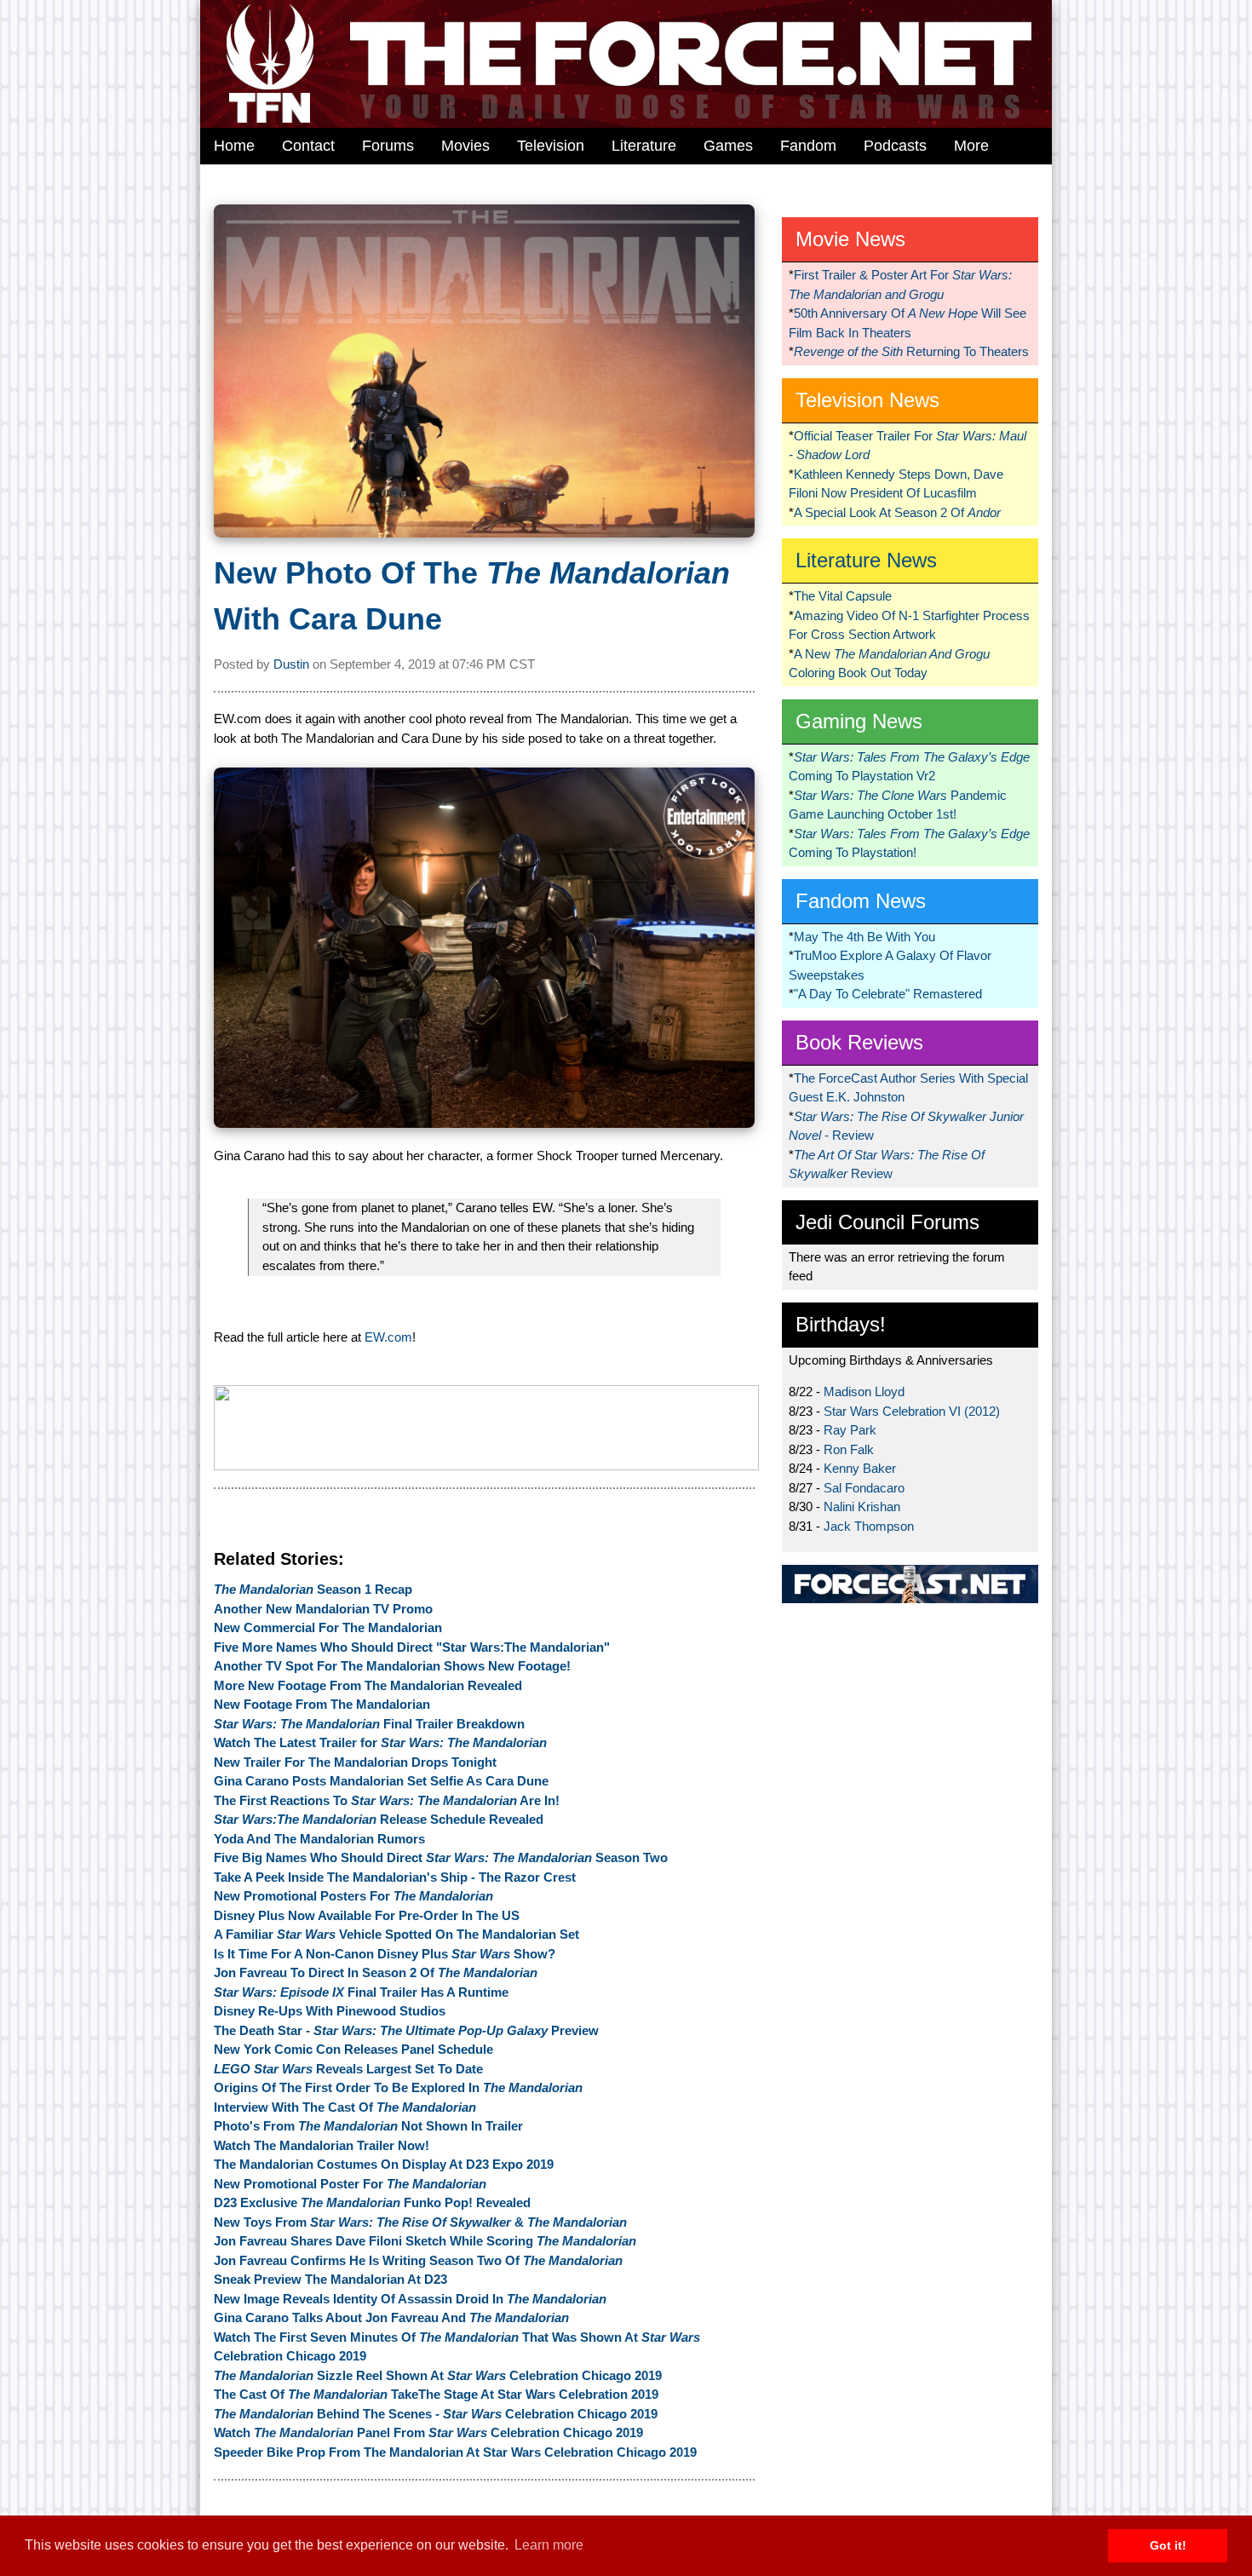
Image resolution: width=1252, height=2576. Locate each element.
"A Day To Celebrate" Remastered (888, 994)
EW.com (388, 1337)
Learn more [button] (549, 2545)
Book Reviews (859, 1042)
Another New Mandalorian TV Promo (323, 1609)
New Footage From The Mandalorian (322, 1704)
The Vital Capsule (843, 596)
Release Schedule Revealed (379, 1819)
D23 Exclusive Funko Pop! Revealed (372, 2202)
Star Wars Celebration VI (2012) (912, 1411)
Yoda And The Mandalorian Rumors (319, 1839)
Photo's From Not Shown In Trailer (368, 2126)
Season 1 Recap (313, 1589)
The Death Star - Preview (406, 2030)
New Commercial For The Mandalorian (328, 1627)
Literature (644, 146)
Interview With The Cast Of (345, 2107)
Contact (308, 146)
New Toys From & (420, 2222)
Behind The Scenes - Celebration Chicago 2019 (436, 2414)
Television (551, 146)
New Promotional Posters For (353, 1896)
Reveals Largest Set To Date (348, 2069)
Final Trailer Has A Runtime (361, 1992)
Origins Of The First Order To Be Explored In (398, 2087)
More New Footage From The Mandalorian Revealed (368, 1685)
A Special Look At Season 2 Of (897, 512)
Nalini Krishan (862, 1506)
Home (234, 146)
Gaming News (859, 721)
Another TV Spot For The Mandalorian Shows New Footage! (392, 1666)
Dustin (291, 664)
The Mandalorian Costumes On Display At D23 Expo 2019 (384, 2164)
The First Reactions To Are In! (387, 1800)
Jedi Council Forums (887, 1222)
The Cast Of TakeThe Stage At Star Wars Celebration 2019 (436, 2394)
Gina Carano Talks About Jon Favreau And (391, 2317)
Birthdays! (841, 1324)
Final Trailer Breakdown (369, 1724)
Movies (465, 146)
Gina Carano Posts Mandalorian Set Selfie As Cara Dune (381, 1781)
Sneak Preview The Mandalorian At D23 (330, 2279)
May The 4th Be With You (864, 937)
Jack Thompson (869, 1526)
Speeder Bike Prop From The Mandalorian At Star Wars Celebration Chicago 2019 (455, 2452)
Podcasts (895, 146)
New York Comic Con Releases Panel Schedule (353, 2049)
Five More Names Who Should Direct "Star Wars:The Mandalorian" (412, 1647)
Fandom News (861, 901)
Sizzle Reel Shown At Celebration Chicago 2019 (438, 2375)
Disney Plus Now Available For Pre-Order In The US (367, 1915)
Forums (388, 146)
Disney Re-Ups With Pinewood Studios (330, 2011)
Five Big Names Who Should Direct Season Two (441, 1857)
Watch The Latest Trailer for (380, 1742)
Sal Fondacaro (864, 1488)
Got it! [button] (1168, 2545)
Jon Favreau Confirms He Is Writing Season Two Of (418, 2260)
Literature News (866, 560)
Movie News (850, 239)
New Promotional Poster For (350, 2184)
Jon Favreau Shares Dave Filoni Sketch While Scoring (425, 2241)
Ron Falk (849, 1449)
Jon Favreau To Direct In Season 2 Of (376, 1972)
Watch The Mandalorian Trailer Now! (322, 2145)
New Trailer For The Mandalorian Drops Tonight (355, 1762)
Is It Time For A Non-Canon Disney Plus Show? (385, 1954)
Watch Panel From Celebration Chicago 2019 (428, 2432)
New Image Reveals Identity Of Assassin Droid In (410, 2299)
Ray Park (850, 1430)
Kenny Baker (860, 1468)
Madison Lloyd (864, 1391)
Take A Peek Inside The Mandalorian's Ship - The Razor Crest (395, 1877)
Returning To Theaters (911, 351)
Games (728, 146)
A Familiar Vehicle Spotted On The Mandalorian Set (396, 1934)
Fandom (808, 146)
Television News (867, 400)
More (971, 146)
